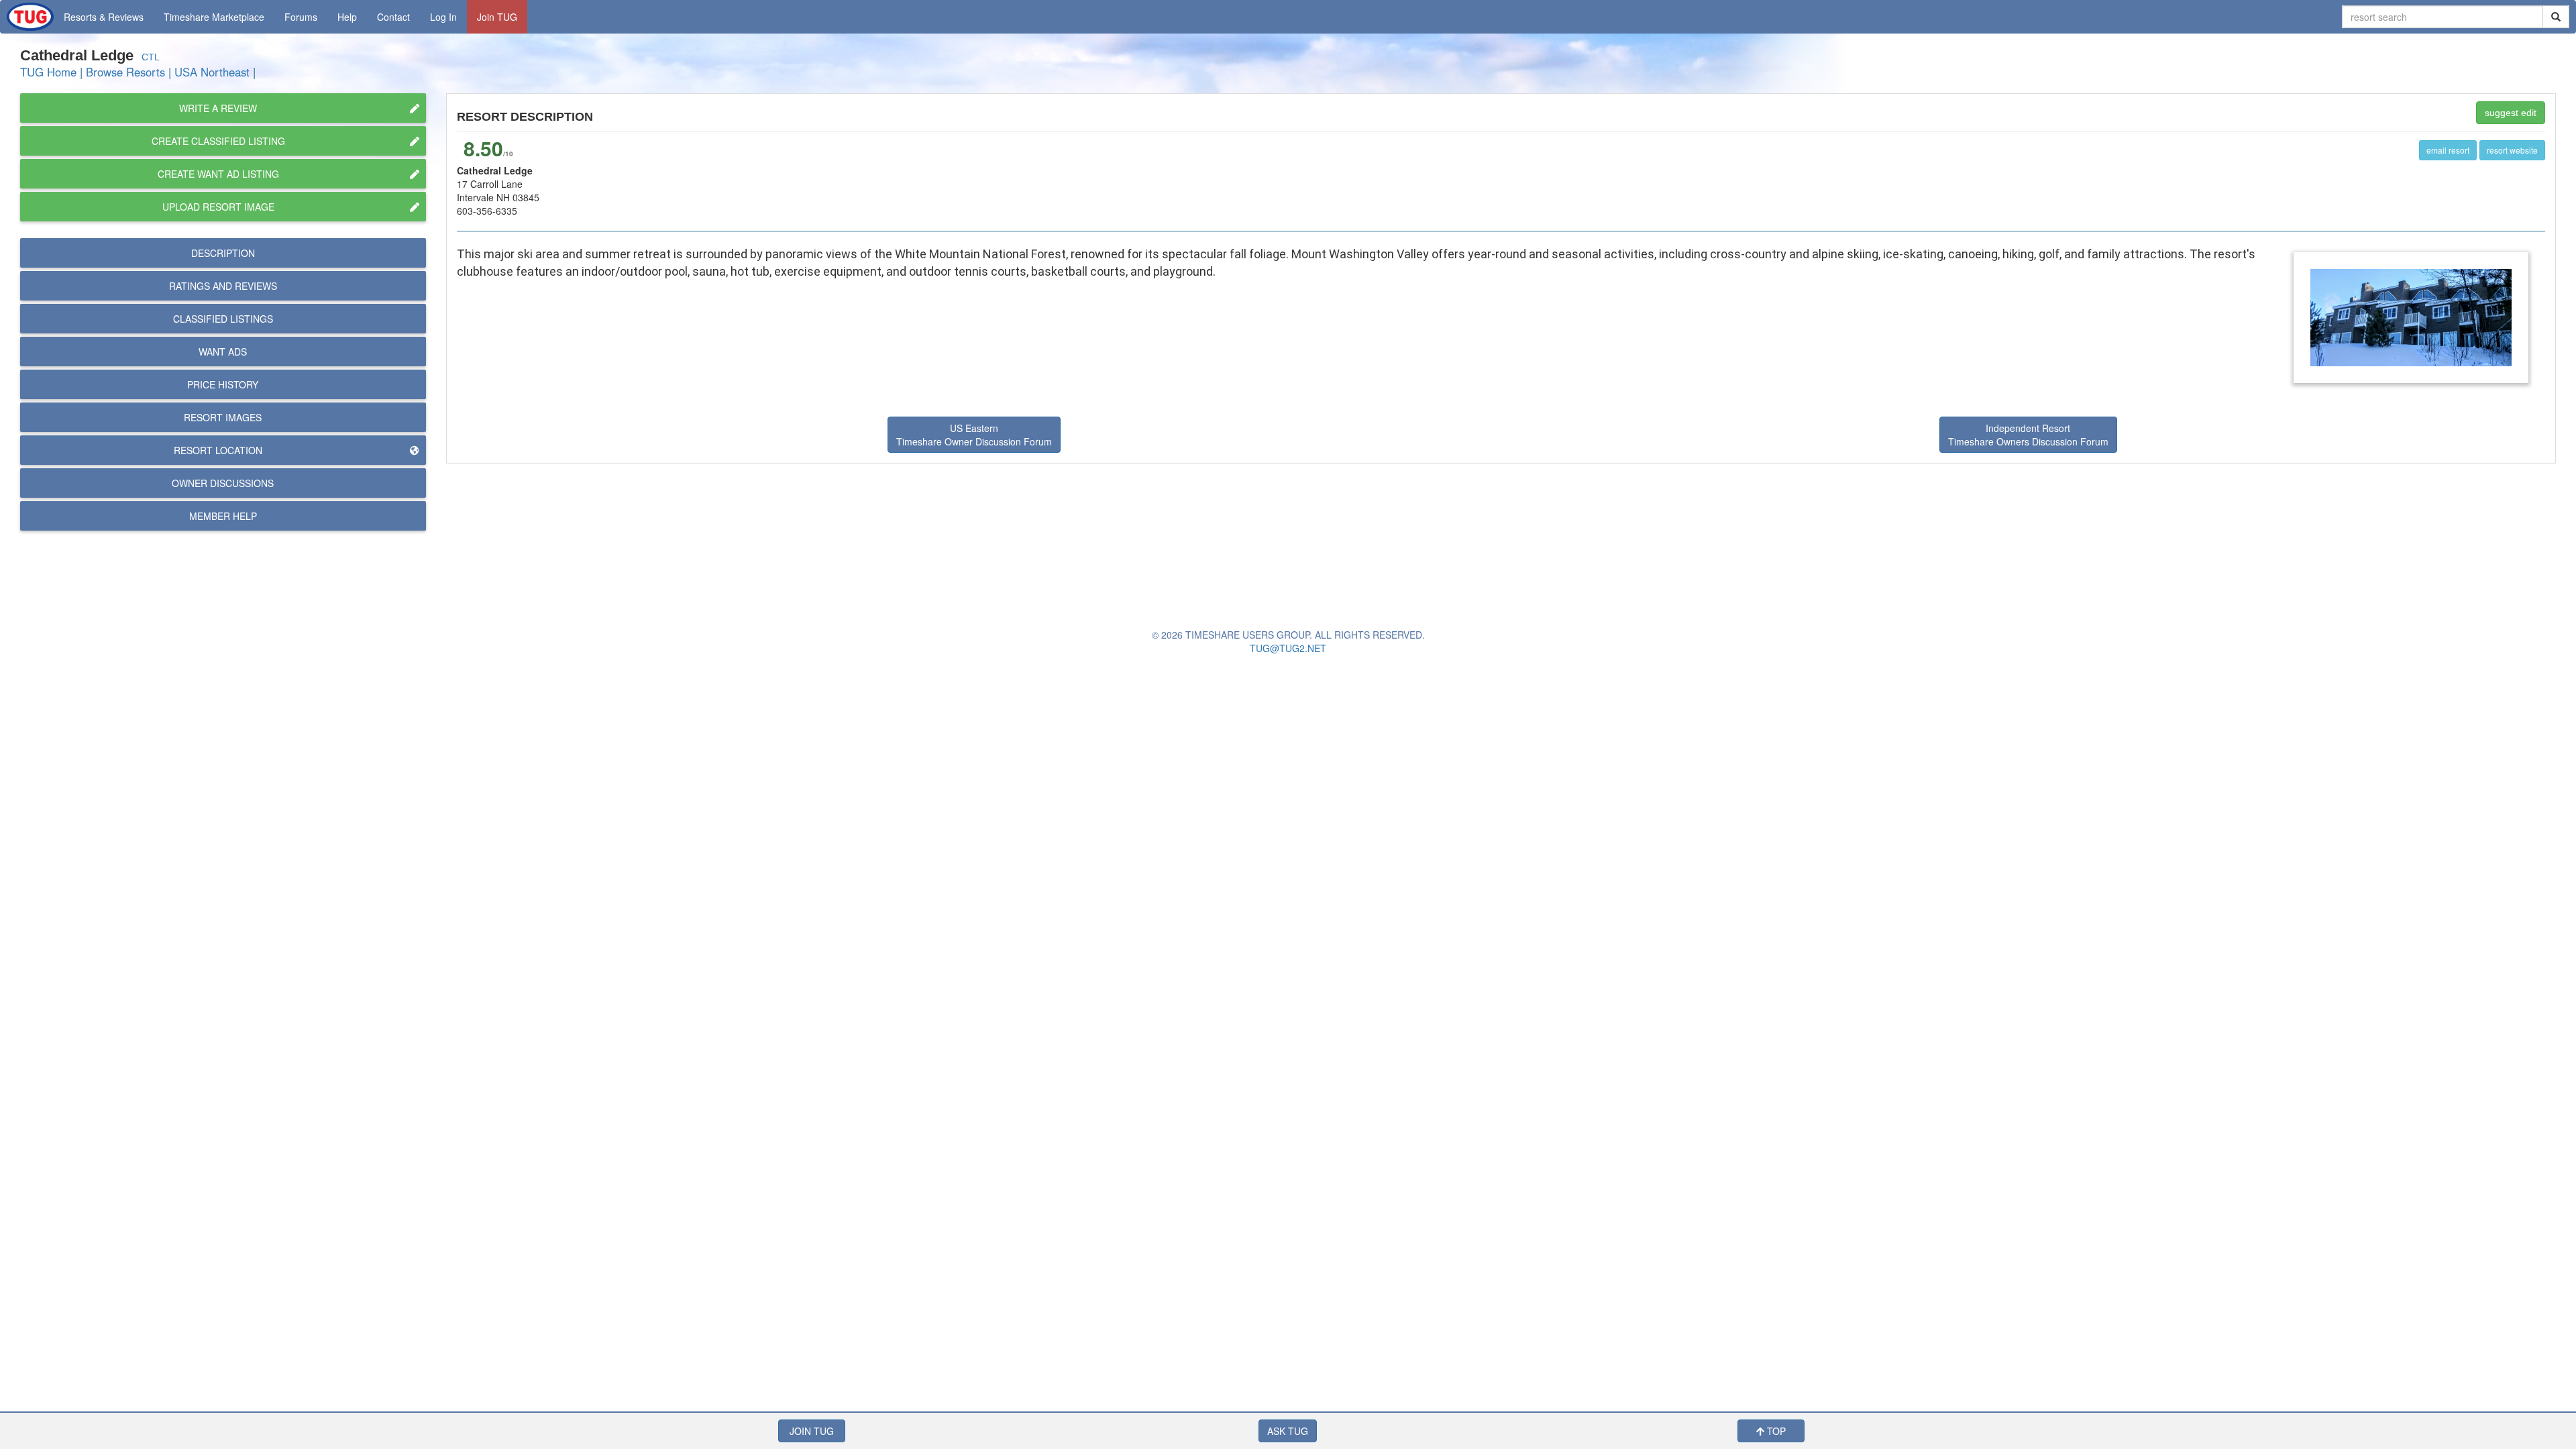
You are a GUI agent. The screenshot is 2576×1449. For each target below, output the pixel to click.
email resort (2448, 150)
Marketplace (214, 17)
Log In (443, 17)
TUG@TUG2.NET (1288, 648)
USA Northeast (212, 72)
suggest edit (2511, 113)
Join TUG (497, 17)
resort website (2512, 150)
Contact (393, 17)
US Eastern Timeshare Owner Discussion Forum (974, 435)
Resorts (104, 17)
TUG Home (48, 72)
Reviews (223, 286)
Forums (301, 17)
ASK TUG (1288, 1431)
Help (347, 17)
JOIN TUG (812, 1431)
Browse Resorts (125, 72)
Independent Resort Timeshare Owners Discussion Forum (2028, 435)
